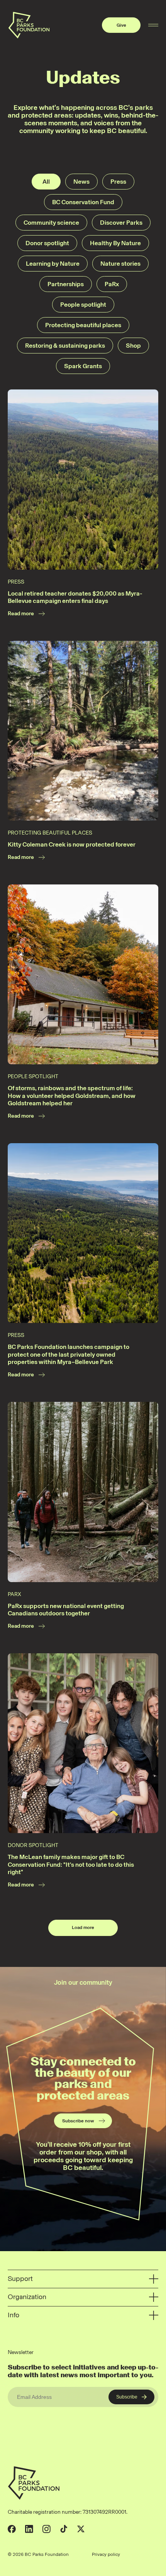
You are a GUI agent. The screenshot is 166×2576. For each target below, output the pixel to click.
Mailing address (142, 2554)
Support (20, 2279)
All (46, 182)
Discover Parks (121, 223)
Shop (133, 346)
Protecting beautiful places (83, 325)
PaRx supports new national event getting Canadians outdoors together (66, 1610)
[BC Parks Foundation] (29, 25)
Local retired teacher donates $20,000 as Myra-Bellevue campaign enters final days (75, 597)
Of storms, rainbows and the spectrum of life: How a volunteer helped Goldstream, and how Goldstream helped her (72, 1096)
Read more (21, 614)
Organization (27, 2297)
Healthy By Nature (115, 243)
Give (121, 25)
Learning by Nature (53, 264)
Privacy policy (106, 2554)
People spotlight (83, 305)
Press (118, 182)
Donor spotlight (47, 243)
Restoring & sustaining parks (65, 346)
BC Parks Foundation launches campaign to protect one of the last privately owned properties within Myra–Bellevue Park (69, 1354)
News (81, 182)
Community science (51, 223)
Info (14, 2315)
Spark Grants (83, 366)
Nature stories (120, 264)
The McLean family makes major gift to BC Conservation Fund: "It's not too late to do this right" (71, 1864)
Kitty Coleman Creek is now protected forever (72, 844)
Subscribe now (78, 2121)
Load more (83, 1927)
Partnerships (66, 284)
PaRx (112, 284)
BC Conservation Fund (83, 202)
